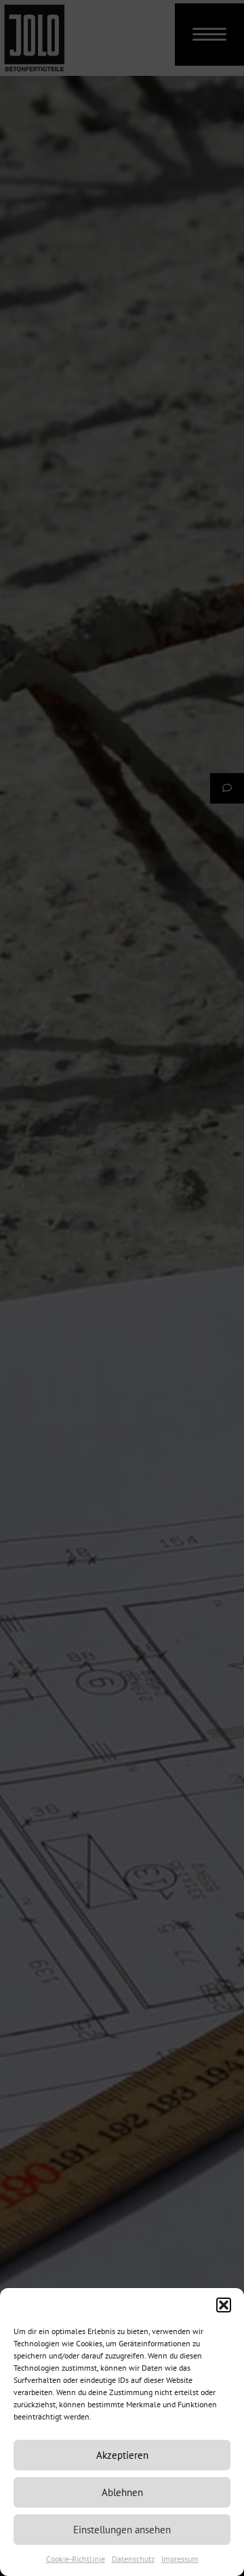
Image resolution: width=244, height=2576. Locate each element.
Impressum (180, 2559)
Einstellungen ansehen (122, 2530)
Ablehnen (122, 2492)
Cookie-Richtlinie (76, 2559)
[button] (224, 2305)
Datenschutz (133, 2559)
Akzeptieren (122, 2455)
